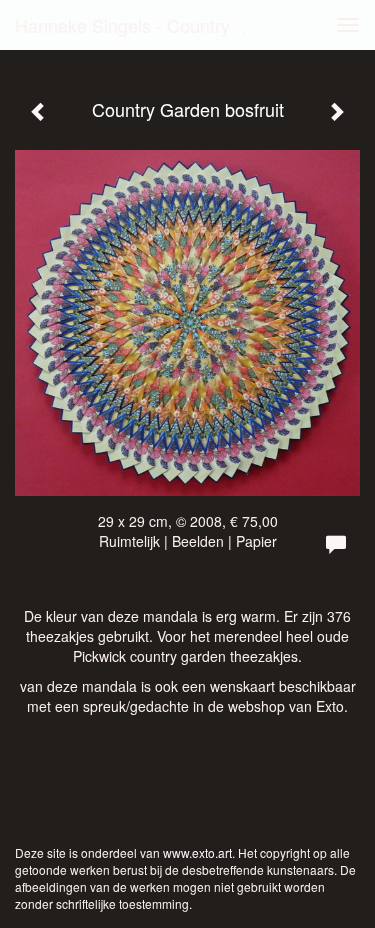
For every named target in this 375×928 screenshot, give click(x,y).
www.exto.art (197, 852)
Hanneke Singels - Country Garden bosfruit (143, 25)
